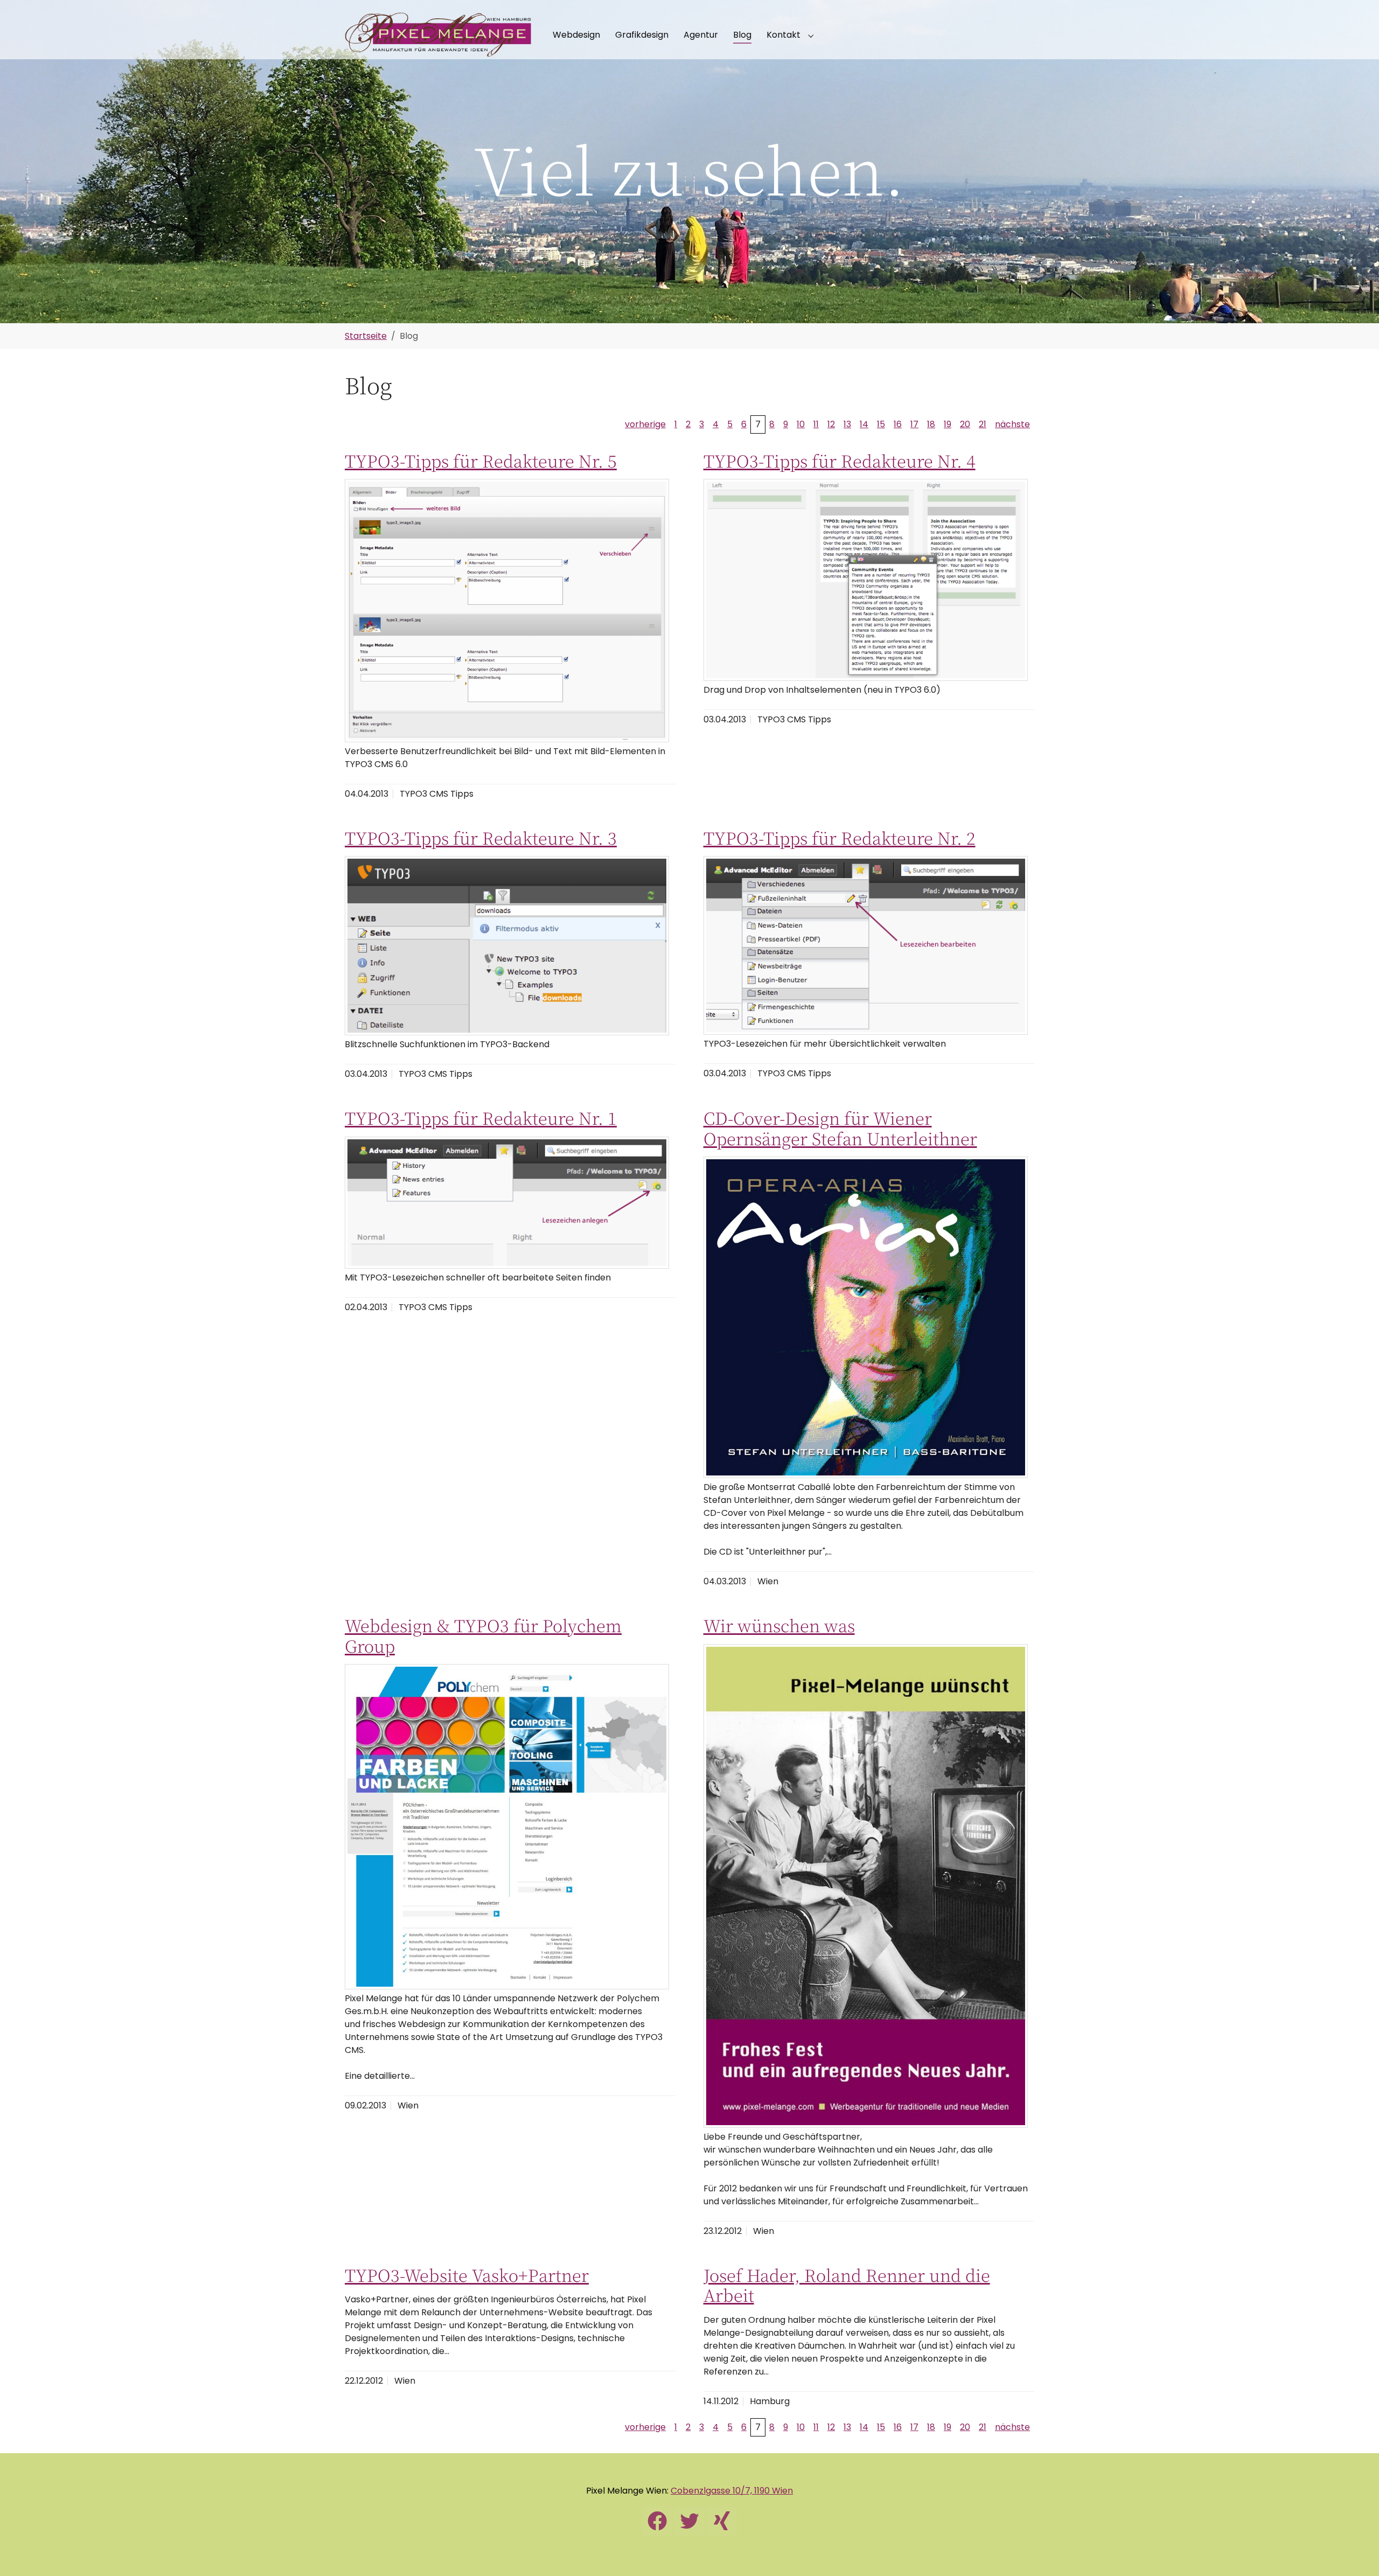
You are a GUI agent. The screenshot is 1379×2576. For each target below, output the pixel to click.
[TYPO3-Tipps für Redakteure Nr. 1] (507, 1203)
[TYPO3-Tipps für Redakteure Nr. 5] (507, 610)
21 (983, 424)
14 (864, 424)
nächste (1012, 424)
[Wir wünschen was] (866, 1886)
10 (801, 424)
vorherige (645, 424)
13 (847, 424)
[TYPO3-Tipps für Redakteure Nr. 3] (507, 946)
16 (898, 424)
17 (914, 424)
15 (881, 424)
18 (931, 424)
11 (816, 424)
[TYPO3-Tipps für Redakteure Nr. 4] (866, 580)
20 (965, 424)
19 (948, 424)
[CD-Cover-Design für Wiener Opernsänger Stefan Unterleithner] (866, 1317)
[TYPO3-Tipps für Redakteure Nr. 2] (866, 945)
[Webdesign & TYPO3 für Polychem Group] (507, 1827)
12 (831, 424)
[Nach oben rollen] (1355, 2552)
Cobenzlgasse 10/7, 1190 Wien (732, 2491)
